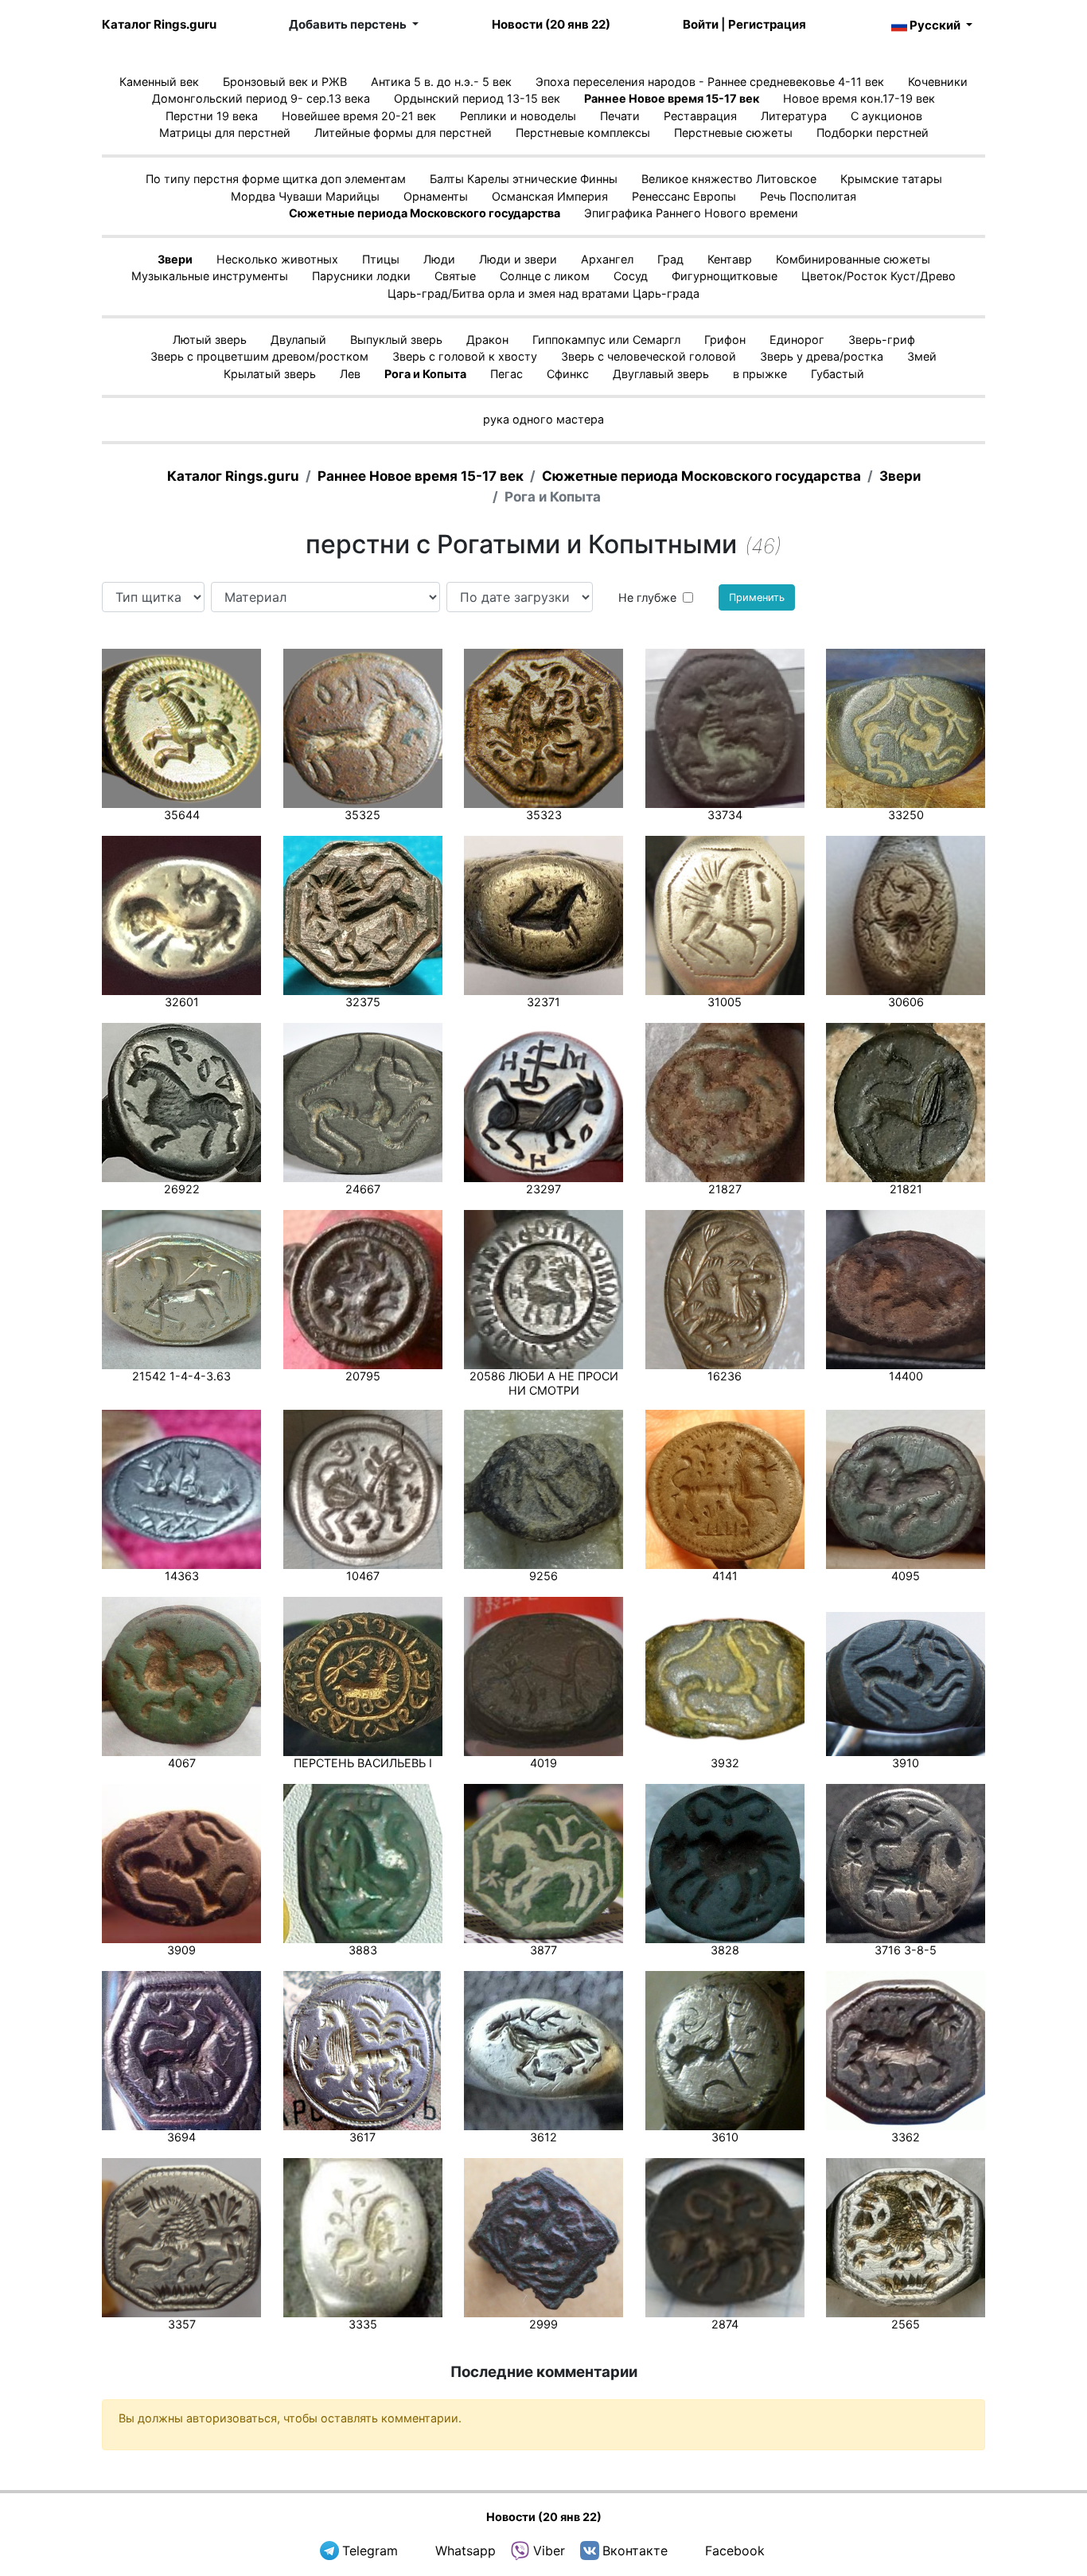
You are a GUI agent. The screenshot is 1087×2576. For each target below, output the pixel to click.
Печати (620, 116)
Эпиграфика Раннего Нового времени (691, 213)
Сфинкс (568, 374)
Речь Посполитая (808, 196)
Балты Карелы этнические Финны (524, 179)
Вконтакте (635, 2551)
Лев (350, 374)
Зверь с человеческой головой (649, 356)
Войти (701, 24)
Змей (922, 356)
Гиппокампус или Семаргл (606, 340)
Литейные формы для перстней (403, 133)
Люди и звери (518, 259)
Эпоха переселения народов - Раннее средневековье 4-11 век (710, 82)
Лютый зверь (210, 340)
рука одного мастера (543, 419)
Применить (757, 597)
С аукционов (886, 116)
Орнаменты (436, 196)
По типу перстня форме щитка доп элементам (276, 179)
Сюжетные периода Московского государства (425, 213)
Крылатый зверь (270, 374)
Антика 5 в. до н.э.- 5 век (441, 82)
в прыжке (760, 374)
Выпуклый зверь (396, 340)
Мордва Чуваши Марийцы (305, 196)
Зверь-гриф (882, 340)
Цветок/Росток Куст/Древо (879, 276)
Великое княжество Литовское (729, 179)
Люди (439, 259)
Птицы (381, 259)
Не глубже (647, 597)
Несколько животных (277, 259)
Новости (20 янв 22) (551, 24)
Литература (794, 116)
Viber (549, 2551)
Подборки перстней (873, 133)
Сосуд (631, 276)
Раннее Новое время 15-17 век (672, 98)
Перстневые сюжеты (733, 133)
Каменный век (159, 82)
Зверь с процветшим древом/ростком (259, 356)
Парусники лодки (361, 276)
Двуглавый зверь (661, 374)
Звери (175, 259)
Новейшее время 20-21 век (359, 116)
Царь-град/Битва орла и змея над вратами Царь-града (543, 293)
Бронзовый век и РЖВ (285, 82)
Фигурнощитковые (725, 276)
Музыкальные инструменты (210, 276)
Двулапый (298, 340)
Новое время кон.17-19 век (859, 98)
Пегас (506, 374)
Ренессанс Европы (684, 196)
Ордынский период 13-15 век (477, 98)
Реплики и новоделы (518, 116)
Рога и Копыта (425, 374)
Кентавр (730, 259)
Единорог (797, 340)
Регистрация (767, 24)
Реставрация (700, 116)
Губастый (838, 374)
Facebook (735, 2551)
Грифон (725, 340)
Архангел (607, 259)
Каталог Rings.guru (159, 24)
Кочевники (938, 82)
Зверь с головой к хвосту (465, 356)
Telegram (370, 2551)
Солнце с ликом (545, 276)
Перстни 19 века (212, 116)
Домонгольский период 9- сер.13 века (261, 98)
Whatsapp (466, 2551)
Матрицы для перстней (225, 133)
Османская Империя (550, 196)
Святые (455, 276)
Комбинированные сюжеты (853, 259)
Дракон (487, 340)
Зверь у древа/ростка (822, 356)
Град (670, 259)
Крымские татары (891, 179)
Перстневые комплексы (583, 133)
